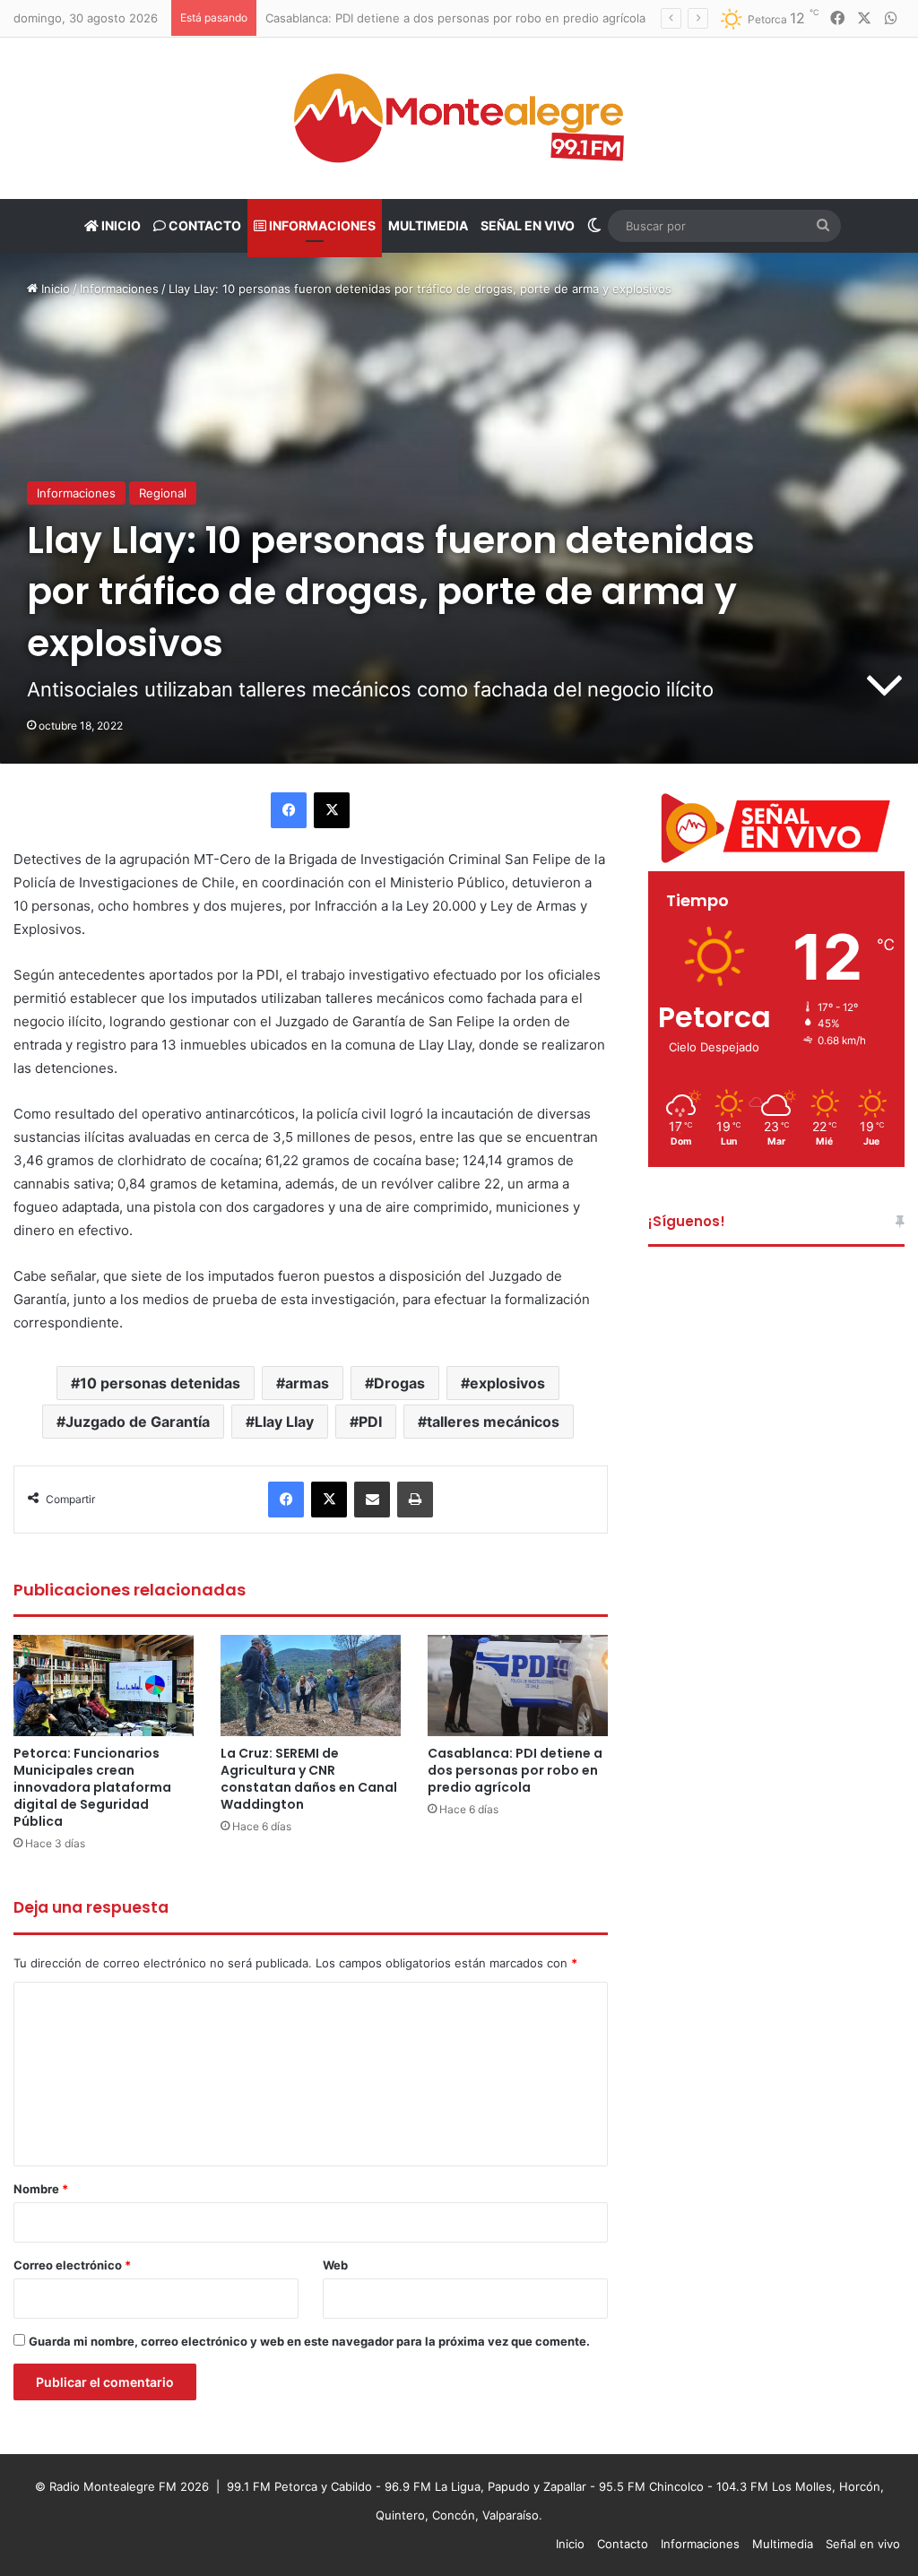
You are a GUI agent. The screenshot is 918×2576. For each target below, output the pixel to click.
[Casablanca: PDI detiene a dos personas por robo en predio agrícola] (518, 1686)
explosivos (507, 1383)
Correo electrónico (72, 2265)
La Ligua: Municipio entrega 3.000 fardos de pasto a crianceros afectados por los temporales (526, 18)
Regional (163, 493)
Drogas (399, 1383)
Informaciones (321, 225)
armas (307, 1383)
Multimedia (428, 225)
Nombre (41, 2189)
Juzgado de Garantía (138, 1422)
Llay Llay (284, 1422)
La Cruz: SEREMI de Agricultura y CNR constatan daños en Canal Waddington (309, 1779)
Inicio (120, 225)
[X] (332, 810)
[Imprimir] (415, 1500)
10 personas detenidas (160, 1383)
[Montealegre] (459, 118)
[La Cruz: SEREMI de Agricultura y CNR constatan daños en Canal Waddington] (311, 1686)
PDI (370, 1422)
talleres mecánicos (493, 1422)
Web (335, 2265)
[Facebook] (289, 810)
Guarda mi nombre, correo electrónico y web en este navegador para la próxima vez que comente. (309, 2341)
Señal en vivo (528, 225)
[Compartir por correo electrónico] (372, 1500)
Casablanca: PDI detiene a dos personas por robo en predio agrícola (515, 1770)
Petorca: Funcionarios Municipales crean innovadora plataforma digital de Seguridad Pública (92, 1787)
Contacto (204, 225)
